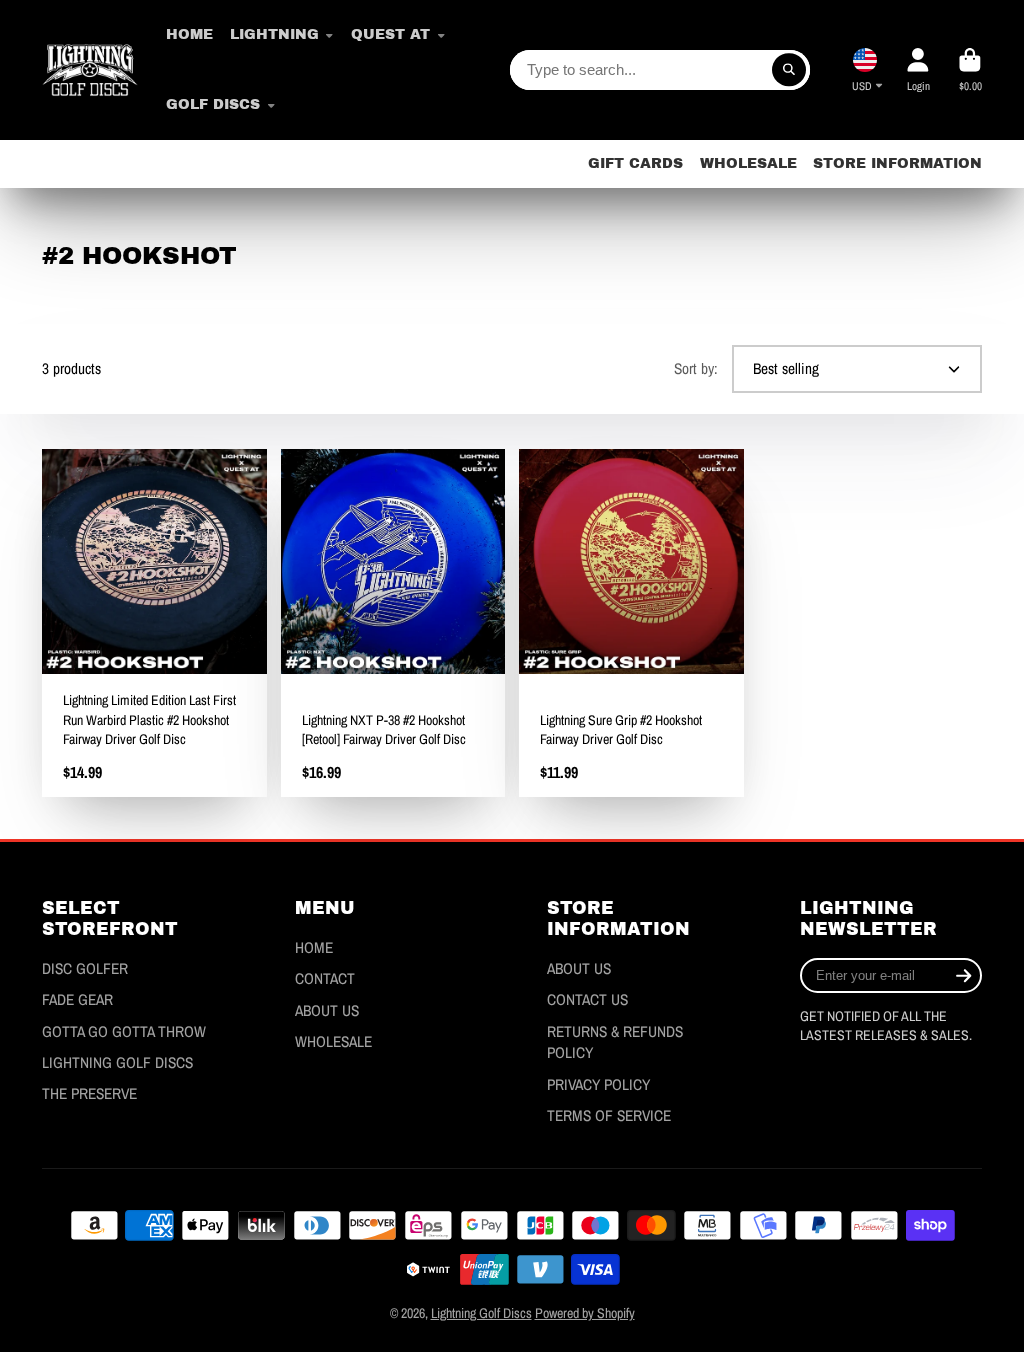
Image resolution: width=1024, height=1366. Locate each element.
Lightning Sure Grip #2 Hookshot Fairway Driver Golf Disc (631, 623)
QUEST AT (390, 34)
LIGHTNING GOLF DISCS (117, 1062)
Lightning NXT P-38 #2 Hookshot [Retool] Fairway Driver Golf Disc (393, 623)
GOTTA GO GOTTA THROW (124, 1031)
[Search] (789, 70)
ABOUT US (327, 1010)
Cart (970, 69)
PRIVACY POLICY (598, 1084)
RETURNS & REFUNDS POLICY (615, 1042)
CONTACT (325, 978)
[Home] (90, 70)
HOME (189, 34)
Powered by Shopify (585, 1313)
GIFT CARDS (635, 163)
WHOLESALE (748, 163)
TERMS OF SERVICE (609, 1115)
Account (918, 69)
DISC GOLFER (85, 968)
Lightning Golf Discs (481, 1313)
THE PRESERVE (89, 1093)
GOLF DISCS (213, 104)
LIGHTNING (274, 34)
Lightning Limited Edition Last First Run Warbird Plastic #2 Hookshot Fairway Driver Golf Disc (154, 623)
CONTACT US (587, 999)
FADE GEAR (77, 999)
